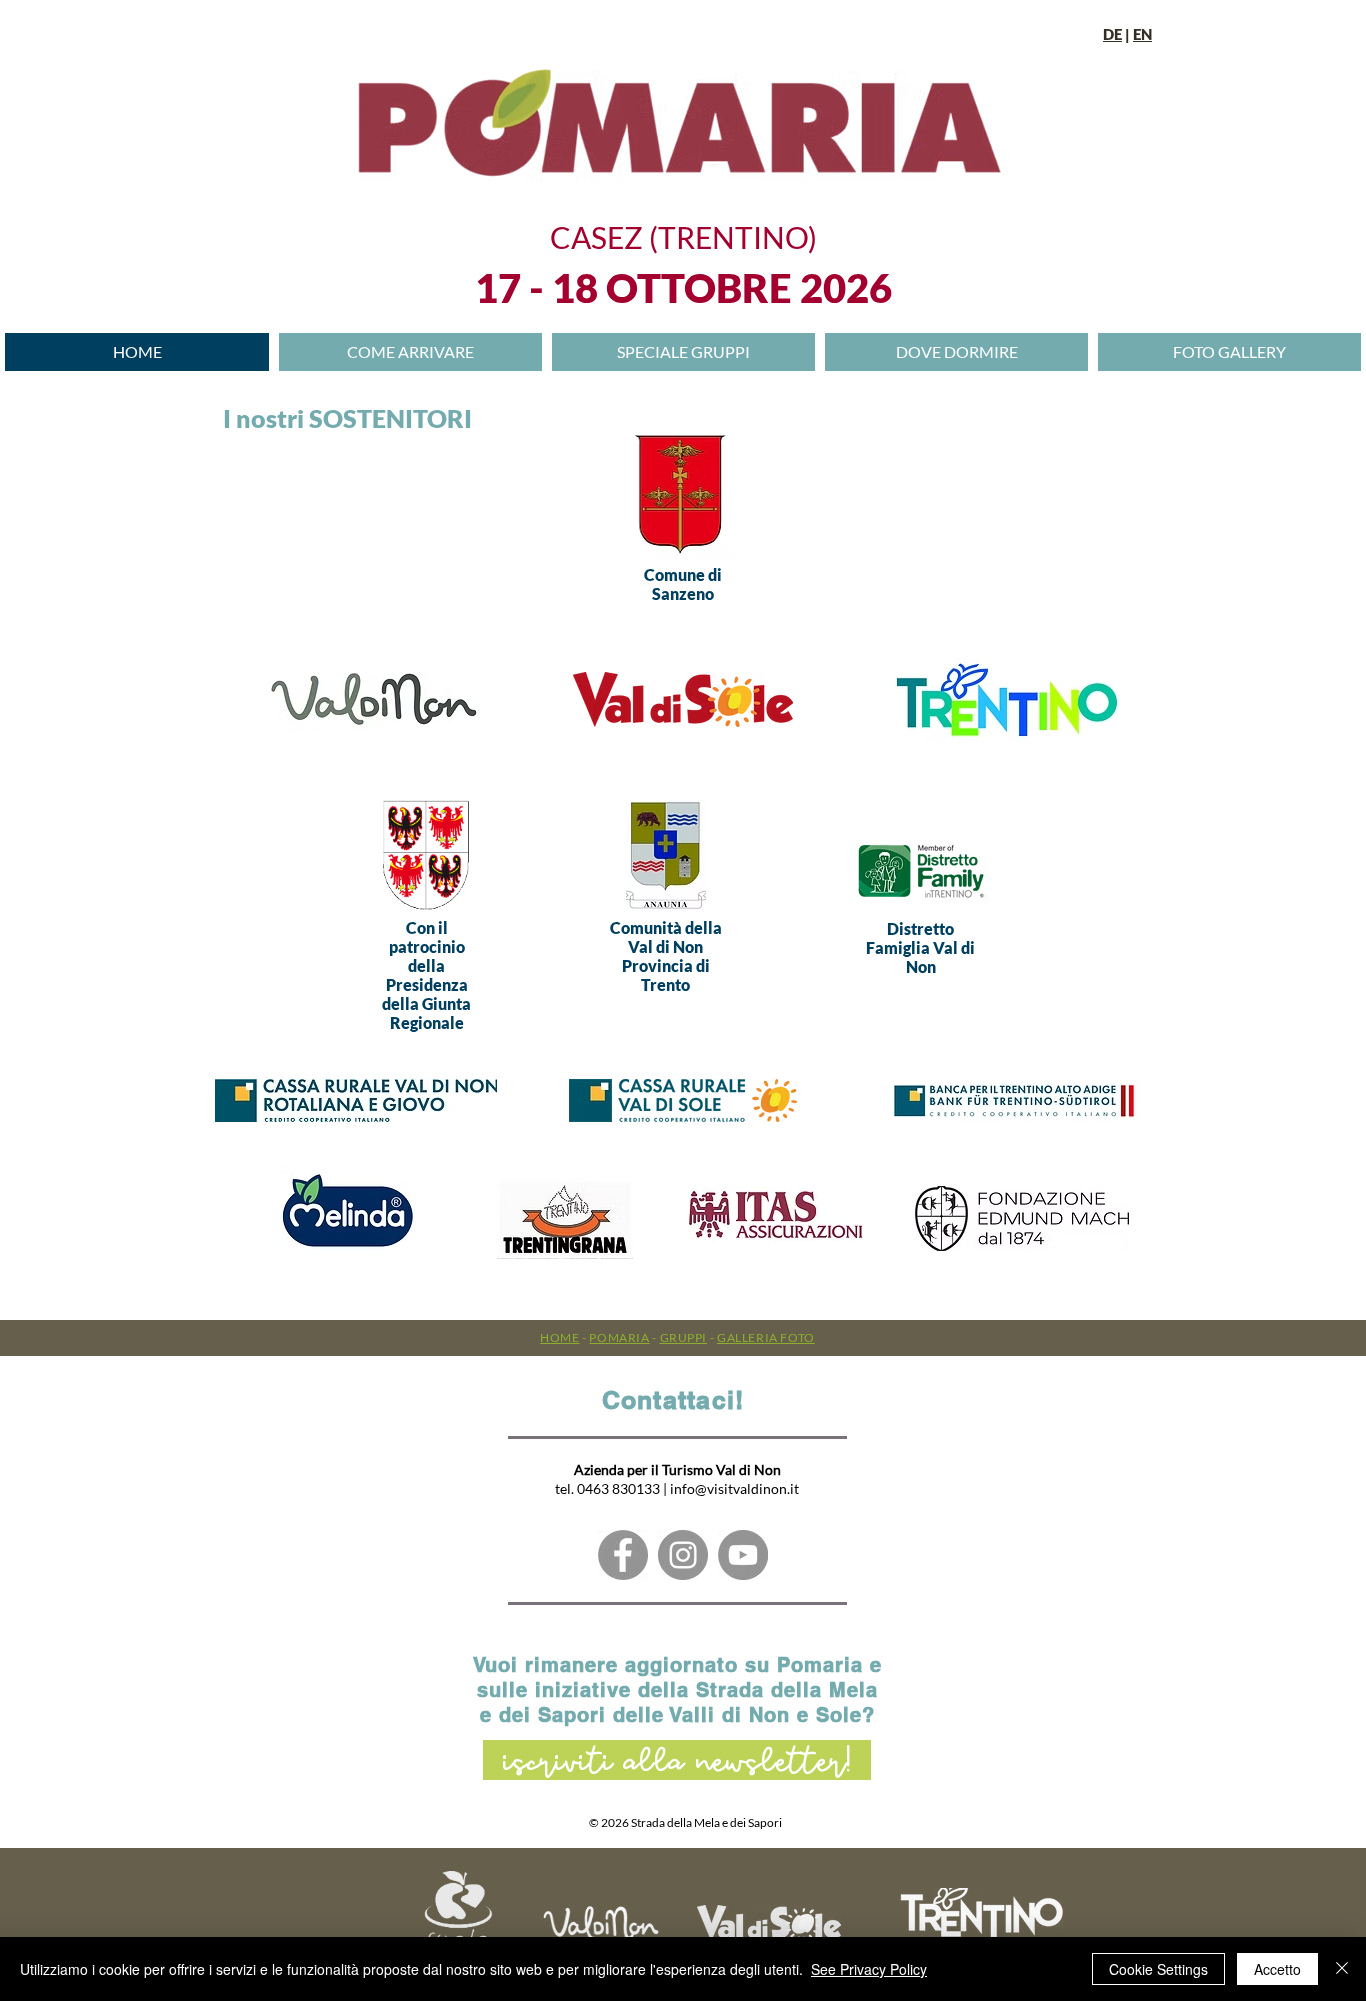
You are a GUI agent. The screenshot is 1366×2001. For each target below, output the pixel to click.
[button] (956, 352)
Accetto (1277, 1969)
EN (1142, 34)
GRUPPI (684, 1337)
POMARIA (619, 1337)
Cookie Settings (1158, 1969)
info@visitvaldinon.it (734, 1488)
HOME (559, 1337)
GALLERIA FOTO (766, 1337)
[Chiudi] (1342, 1969)
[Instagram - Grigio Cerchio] (683, 1555)
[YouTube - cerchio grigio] (743, 1555)
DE (1112, 34)
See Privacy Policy (869, 1969)
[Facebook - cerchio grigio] (623, 1555)
